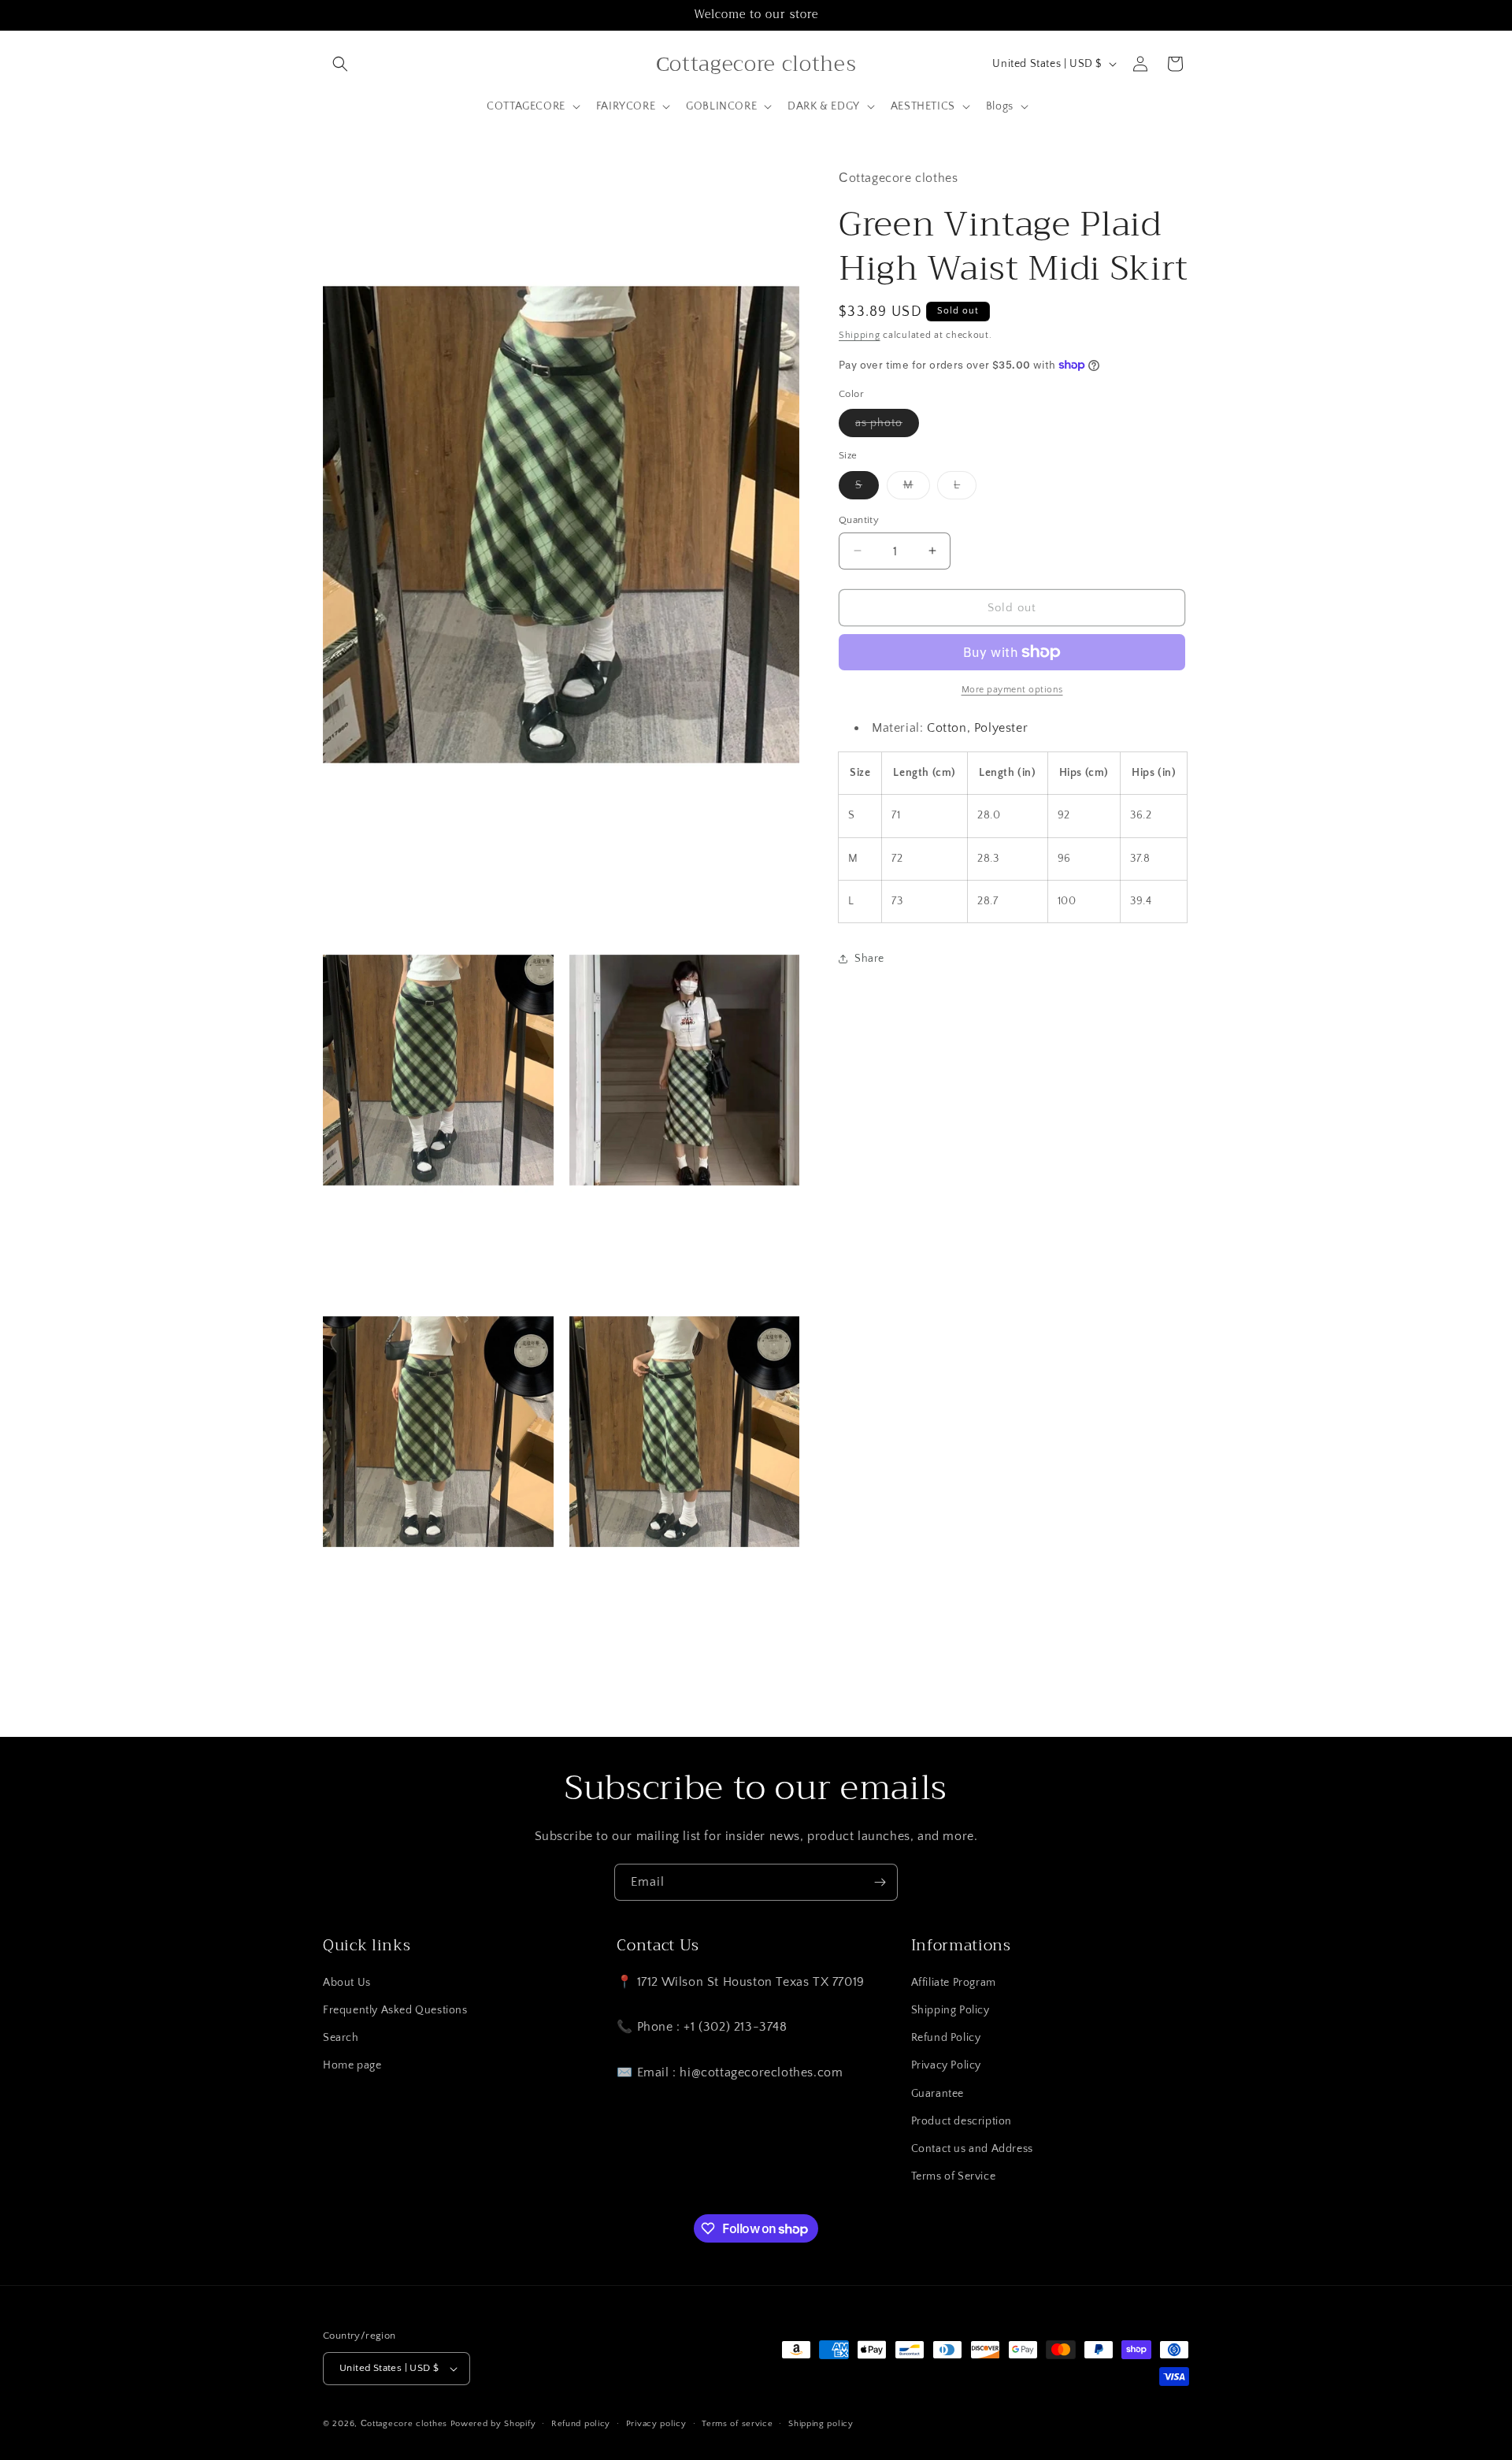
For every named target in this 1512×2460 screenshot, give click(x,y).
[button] (340, 64)
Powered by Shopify (493, 2424)
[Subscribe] (880, 1882)
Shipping (860, 335)
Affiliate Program (954, 1983)
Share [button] (869, 959)
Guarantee (938, 2094)
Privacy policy (656, 2424)
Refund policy (581, 2424)
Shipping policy (821, 2424)
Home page (352, 2065)
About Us (347, 1983)
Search (341, 2038)
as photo (887, 427)
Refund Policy (946, 2038)
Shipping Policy (951, 2010)
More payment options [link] (1012, 690)
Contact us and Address (972, 2149)
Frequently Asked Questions (395, 2010)
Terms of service (737, 2424)
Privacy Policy (946, 2065)
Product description (962, 2121)
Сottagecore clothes (404, 2424)
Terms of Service (954, 2176)
